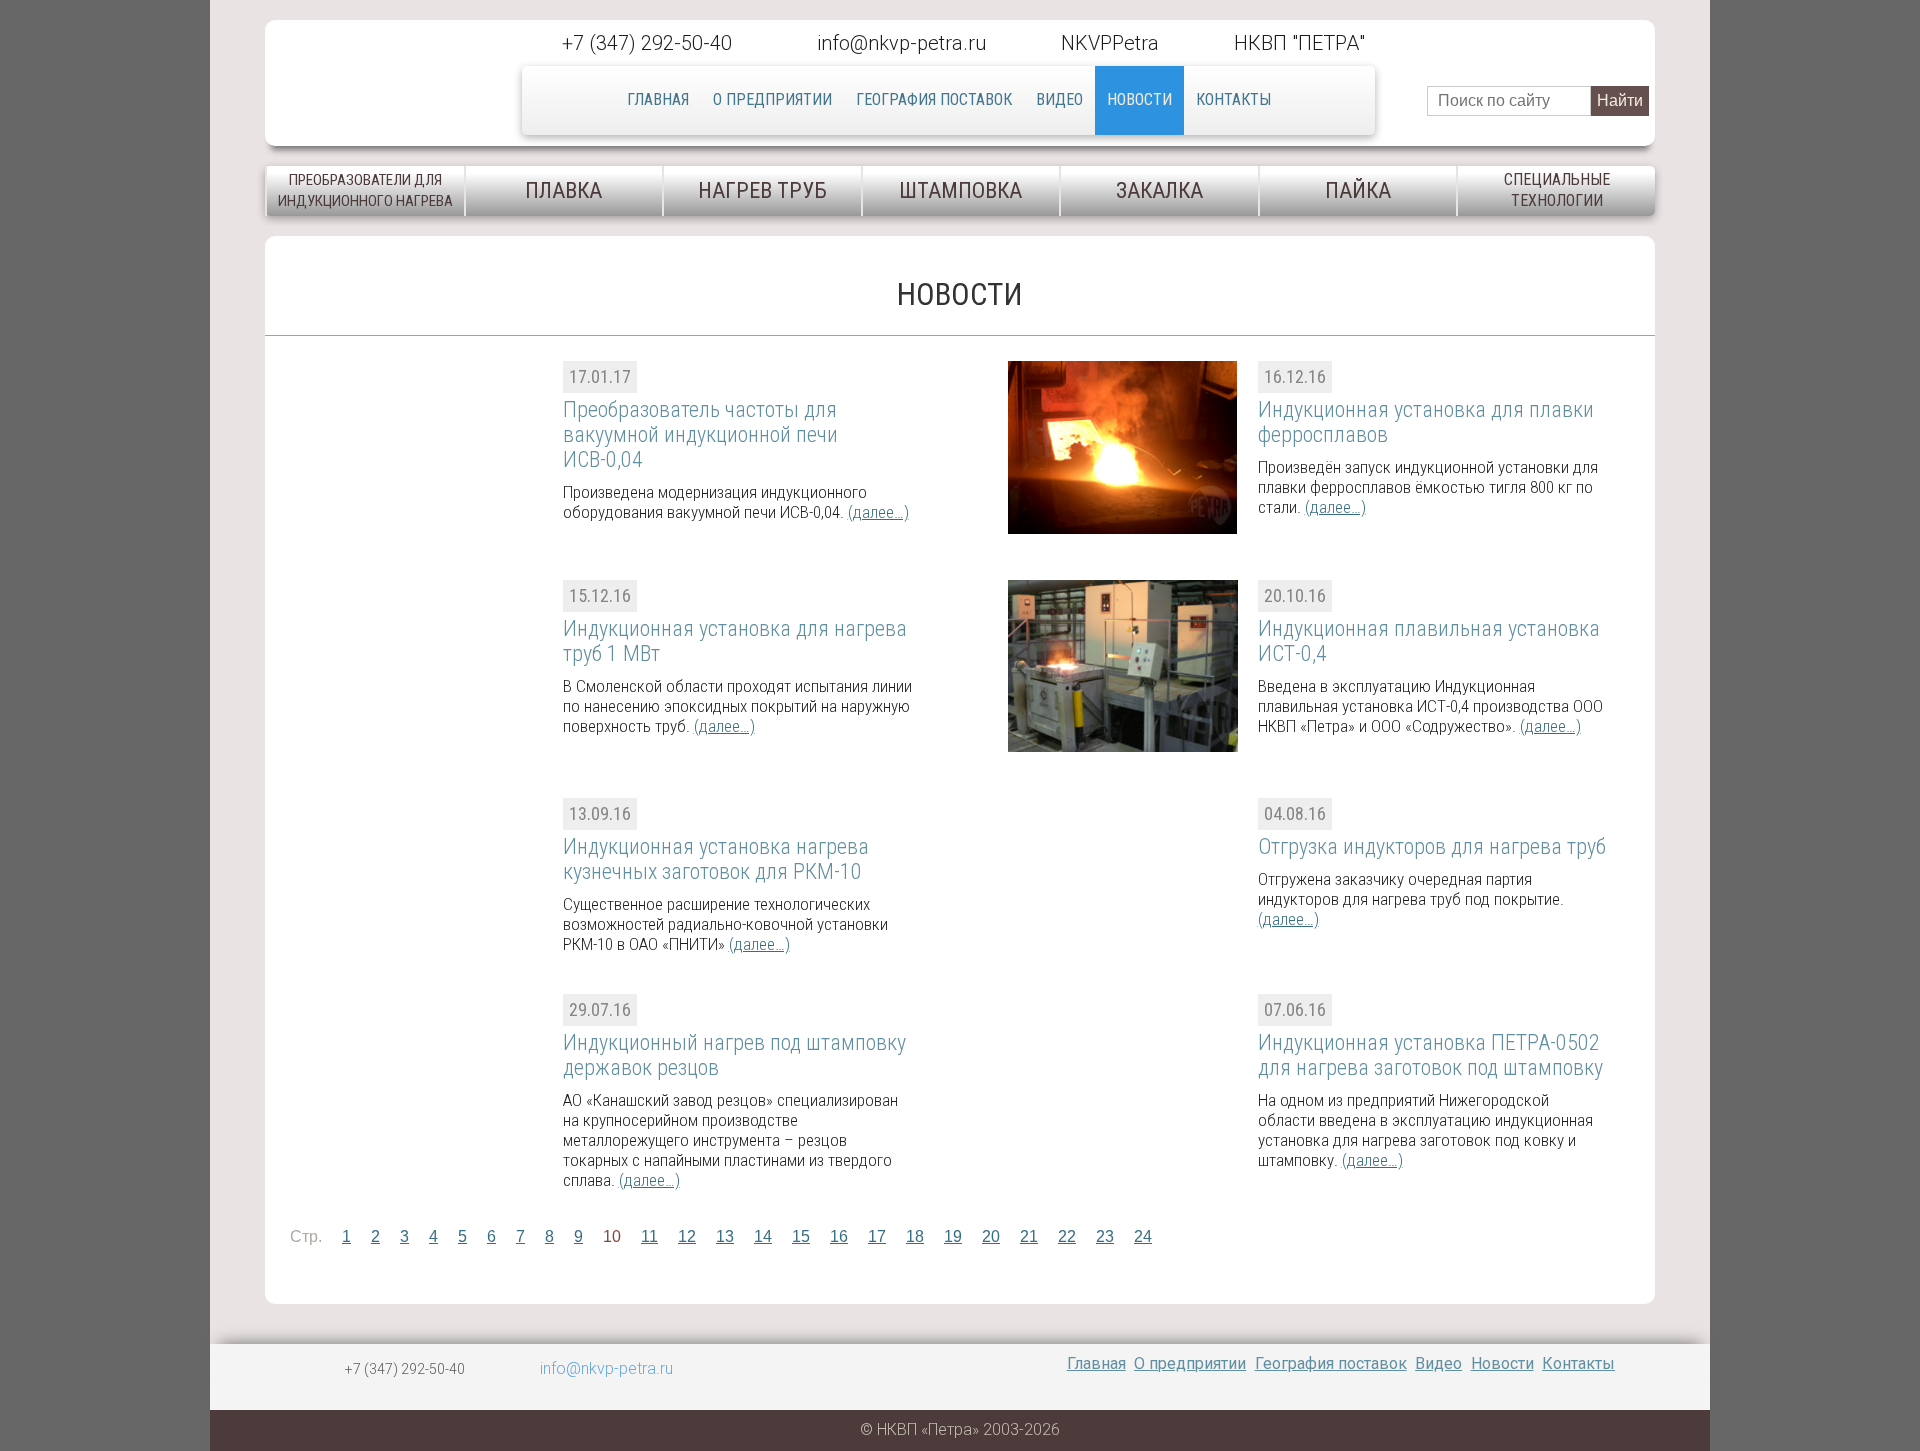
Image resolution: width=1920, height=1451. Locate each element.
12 (687, 1236)
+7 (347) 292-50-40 (647, 43)
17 (877, 1236)
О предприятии (772, 99)
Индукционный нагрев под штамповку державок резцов (734, 1055)
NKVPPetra (1110, 43)
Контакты (1233, 99)
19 (953, 1236)
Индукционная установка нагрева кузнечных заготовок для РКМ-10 (716, 859)
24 (1143, 1236)
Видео (1059, 99)
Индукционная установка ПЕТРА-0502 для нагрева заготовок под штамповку (1430, 1055)
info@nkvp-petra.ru (901, 43)
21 (1029, 1236)
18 (915, 1236)
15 (801, 1236)
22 (1067, 1236)
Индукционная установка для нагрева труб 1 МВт (735, 641)
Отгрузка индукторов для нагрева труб (1432, 846)
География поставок (934, 99)
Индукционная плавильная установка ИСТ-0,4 (1429, 641)
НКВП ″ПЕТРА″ (1299, 43)
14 (763, 1236)
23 (1105, 1236)
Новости (1139, 99)
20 (991, 1236)
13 (725, 1236)
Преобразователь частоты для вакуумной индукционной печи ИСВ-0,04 (700, 434)
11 (649, 1236)
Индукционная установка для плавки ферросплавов (1426, 422)
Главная (658, 99)
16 (839, 1236)
